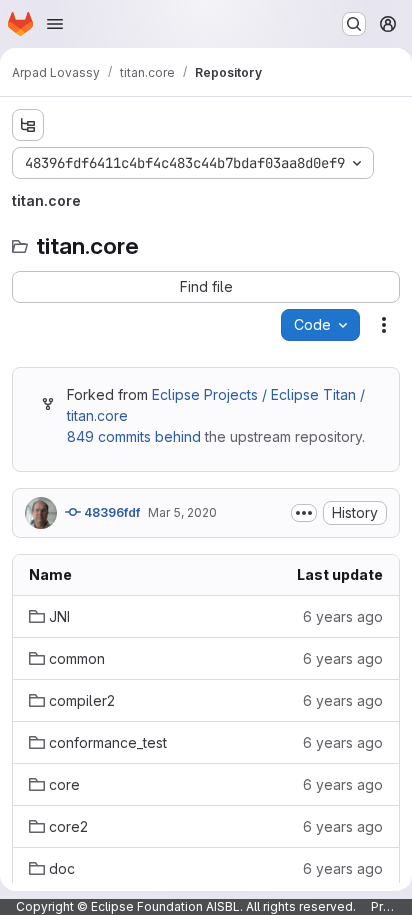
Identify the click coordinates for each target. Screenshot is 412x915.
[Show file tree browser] (28, 125)
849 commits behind (134, 436)
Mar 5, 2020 (182, 512)
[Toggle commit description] (304, 513)
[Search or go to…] (354, 24)
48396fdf (110, 512)
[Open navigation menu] (55, 24)
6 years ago (343, 616)
